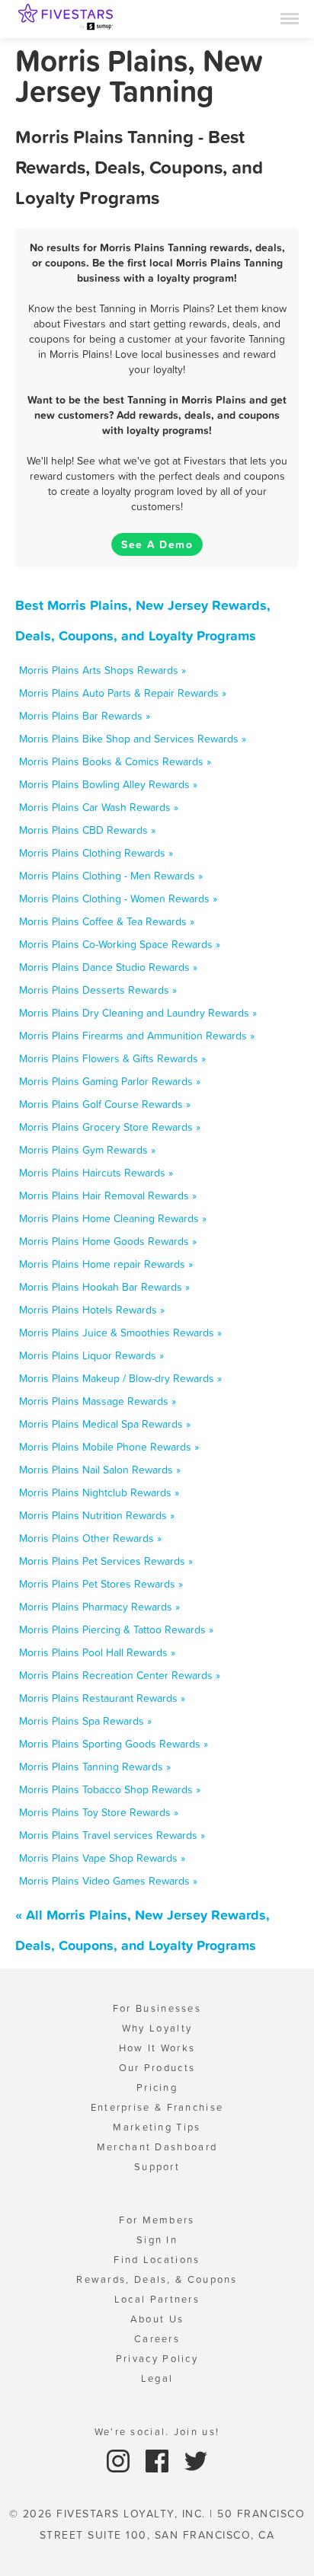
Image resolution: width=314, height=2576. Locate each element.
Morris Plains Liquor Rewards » (91, 1355)
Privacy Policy (157, 2359)
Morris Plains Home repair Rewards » (106, 1264)
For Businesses (157, 2008)
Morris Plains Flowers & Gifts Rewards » (112, 1058)
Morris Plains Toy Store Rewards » (99, 1812)
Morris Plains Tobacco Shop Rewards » (110, 1789)
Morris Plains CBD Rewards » (87, 830)
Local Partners (157, 2299)
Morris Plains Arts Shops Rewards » (103, 670)
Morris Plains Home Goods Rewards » (108, 1241)
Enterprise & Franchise (157, 2107)
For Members (157, 2220)
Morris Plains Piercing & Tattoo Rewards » (116, 1630)
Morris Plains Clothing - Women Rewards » (118, 899)
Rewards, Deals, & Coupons (157, 2279)
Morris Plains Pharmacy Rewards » (99, 1607)
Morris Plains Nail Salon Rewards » (100, 1470)
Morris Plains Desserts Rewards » (98, 990)
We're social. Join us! (157, 2432)
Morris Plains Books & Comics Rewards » (115, 761)
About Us (157, 2319)
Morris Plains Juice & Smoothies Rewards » (120, 1333)
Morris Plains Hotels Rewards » (92, 1310)
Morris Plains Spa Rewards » (85, 1721)
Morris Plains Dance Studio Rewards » (108, 967)
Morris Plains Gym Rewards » (87, 1150)
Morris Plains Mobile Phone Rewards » (109, 1447)
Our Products (157, 2068)
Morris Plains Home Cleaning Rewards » (113, 1218)
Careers (157, 2339)
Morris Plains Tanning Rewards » (95, 1767)
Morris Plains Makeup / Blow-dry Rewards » (120, 1378)
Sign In (157, 2240)
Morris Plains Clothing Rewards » (96, 853)
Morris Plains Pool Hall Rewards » (97, 1652)
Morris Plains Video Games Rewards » (108, 1881)
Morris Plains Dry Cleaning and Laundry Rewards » (138, 1013)
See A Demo (157, 544)
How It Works (157, 2048)
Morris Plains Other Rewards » (90, 1538)
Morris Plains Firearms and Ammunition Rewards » (137, 1036)
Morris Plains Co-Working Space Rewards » (120, 944)
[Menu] (290, 18)
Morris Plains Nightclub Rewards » (99, 1492)
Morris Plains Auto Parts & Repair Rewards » (123, 693)
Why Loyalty (157, 2028)
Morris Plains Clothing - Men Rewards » (111, 876)
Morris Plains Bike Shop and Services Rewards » (133, 739)
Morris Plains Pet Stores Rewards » (101, 1584)
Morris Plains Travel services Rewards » (112, 1835)
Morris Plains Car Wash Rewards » (99, 807)
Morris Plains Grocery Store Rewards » (110, 1127)
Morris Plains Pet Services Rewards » (106, 1561)
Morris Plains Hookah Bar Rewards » (104, 1287)
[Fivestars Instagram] (120, 2460)
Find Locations (157, 2260)
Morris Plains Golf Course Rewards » (105, 1104)
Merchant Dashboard (157, 2147)
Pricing (157, 2088)
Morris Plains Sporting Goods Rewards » (114, 1744)
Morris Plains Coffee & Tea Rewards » (107, 921)
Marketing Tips (157, 2127)
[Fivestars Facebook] (159, 2460)
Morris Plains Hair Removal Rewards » (108, 1195)
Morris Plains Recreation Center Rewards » (120, 1675)
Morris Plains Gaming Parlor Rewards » (110, 1081)
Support (157, 2167)
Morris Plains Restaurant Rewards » (102, 1698)
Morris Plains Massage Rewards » (98, 1401)
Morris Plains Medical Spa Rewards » (105, 1424)
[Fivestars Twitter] (196, 2460)
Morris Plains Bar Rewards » (85, 716)
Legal (157, 2378)
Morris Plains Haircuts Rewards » (96, 1173)
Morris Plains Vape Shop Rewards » (102, 1858)
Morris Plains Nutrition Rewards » (97, 1515)
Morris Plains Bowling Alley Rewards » (108, 784)
